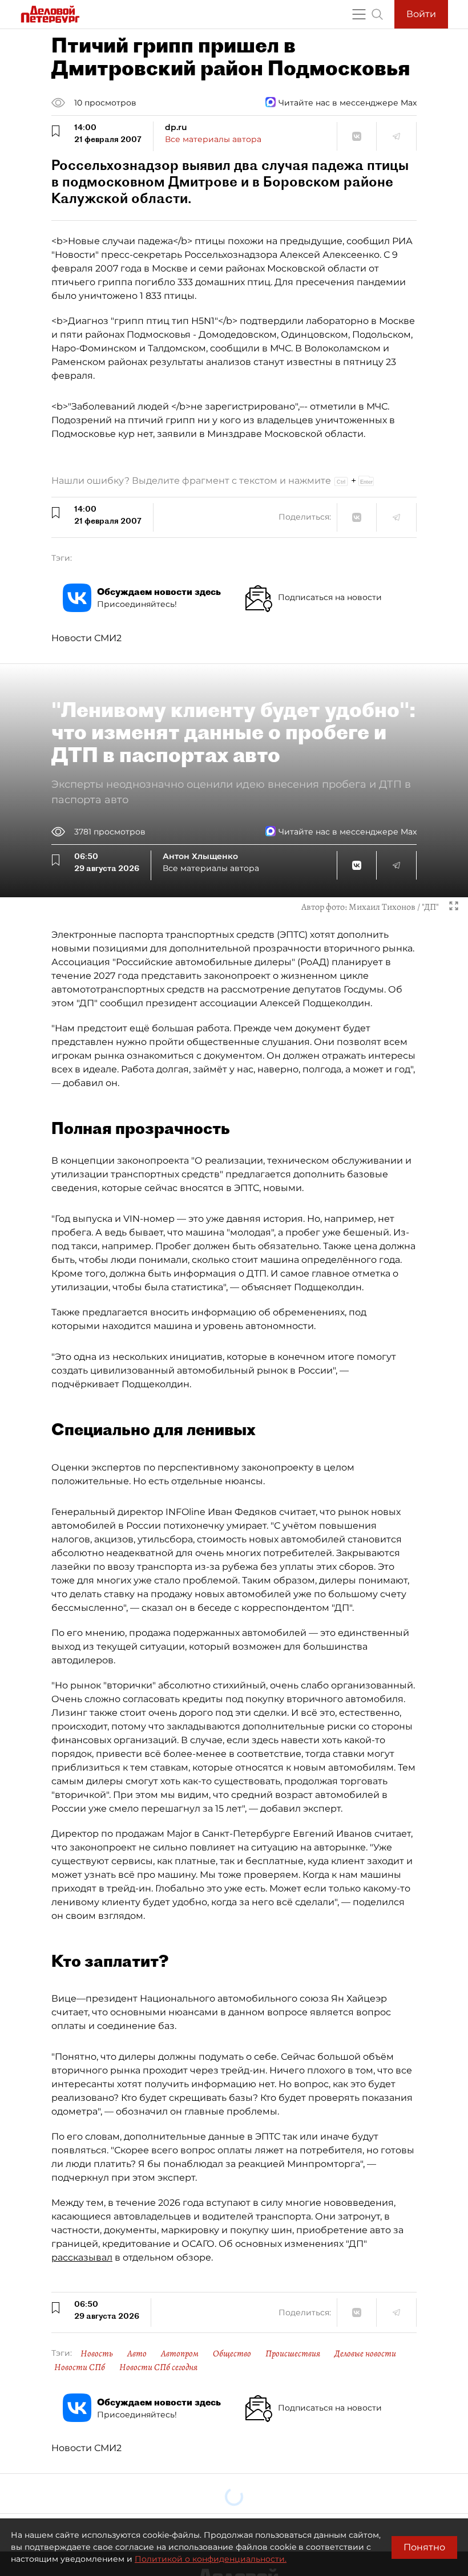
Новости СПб (80, 2367)
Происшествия (293, 2354)
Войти (421, 14)
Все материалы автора (213, 139)
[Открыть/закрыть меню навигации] (359, 14)
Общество (232, 2354)
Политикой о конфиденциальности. (211, 2559)
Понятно (424, 2547)
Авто (137, 2354)
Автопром (180, 2354)
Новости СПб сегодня (158, 2367)
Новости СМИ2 (86, 638)
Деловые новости (365, 2354)
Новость (97, 2354)
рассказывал (82, 2257)
